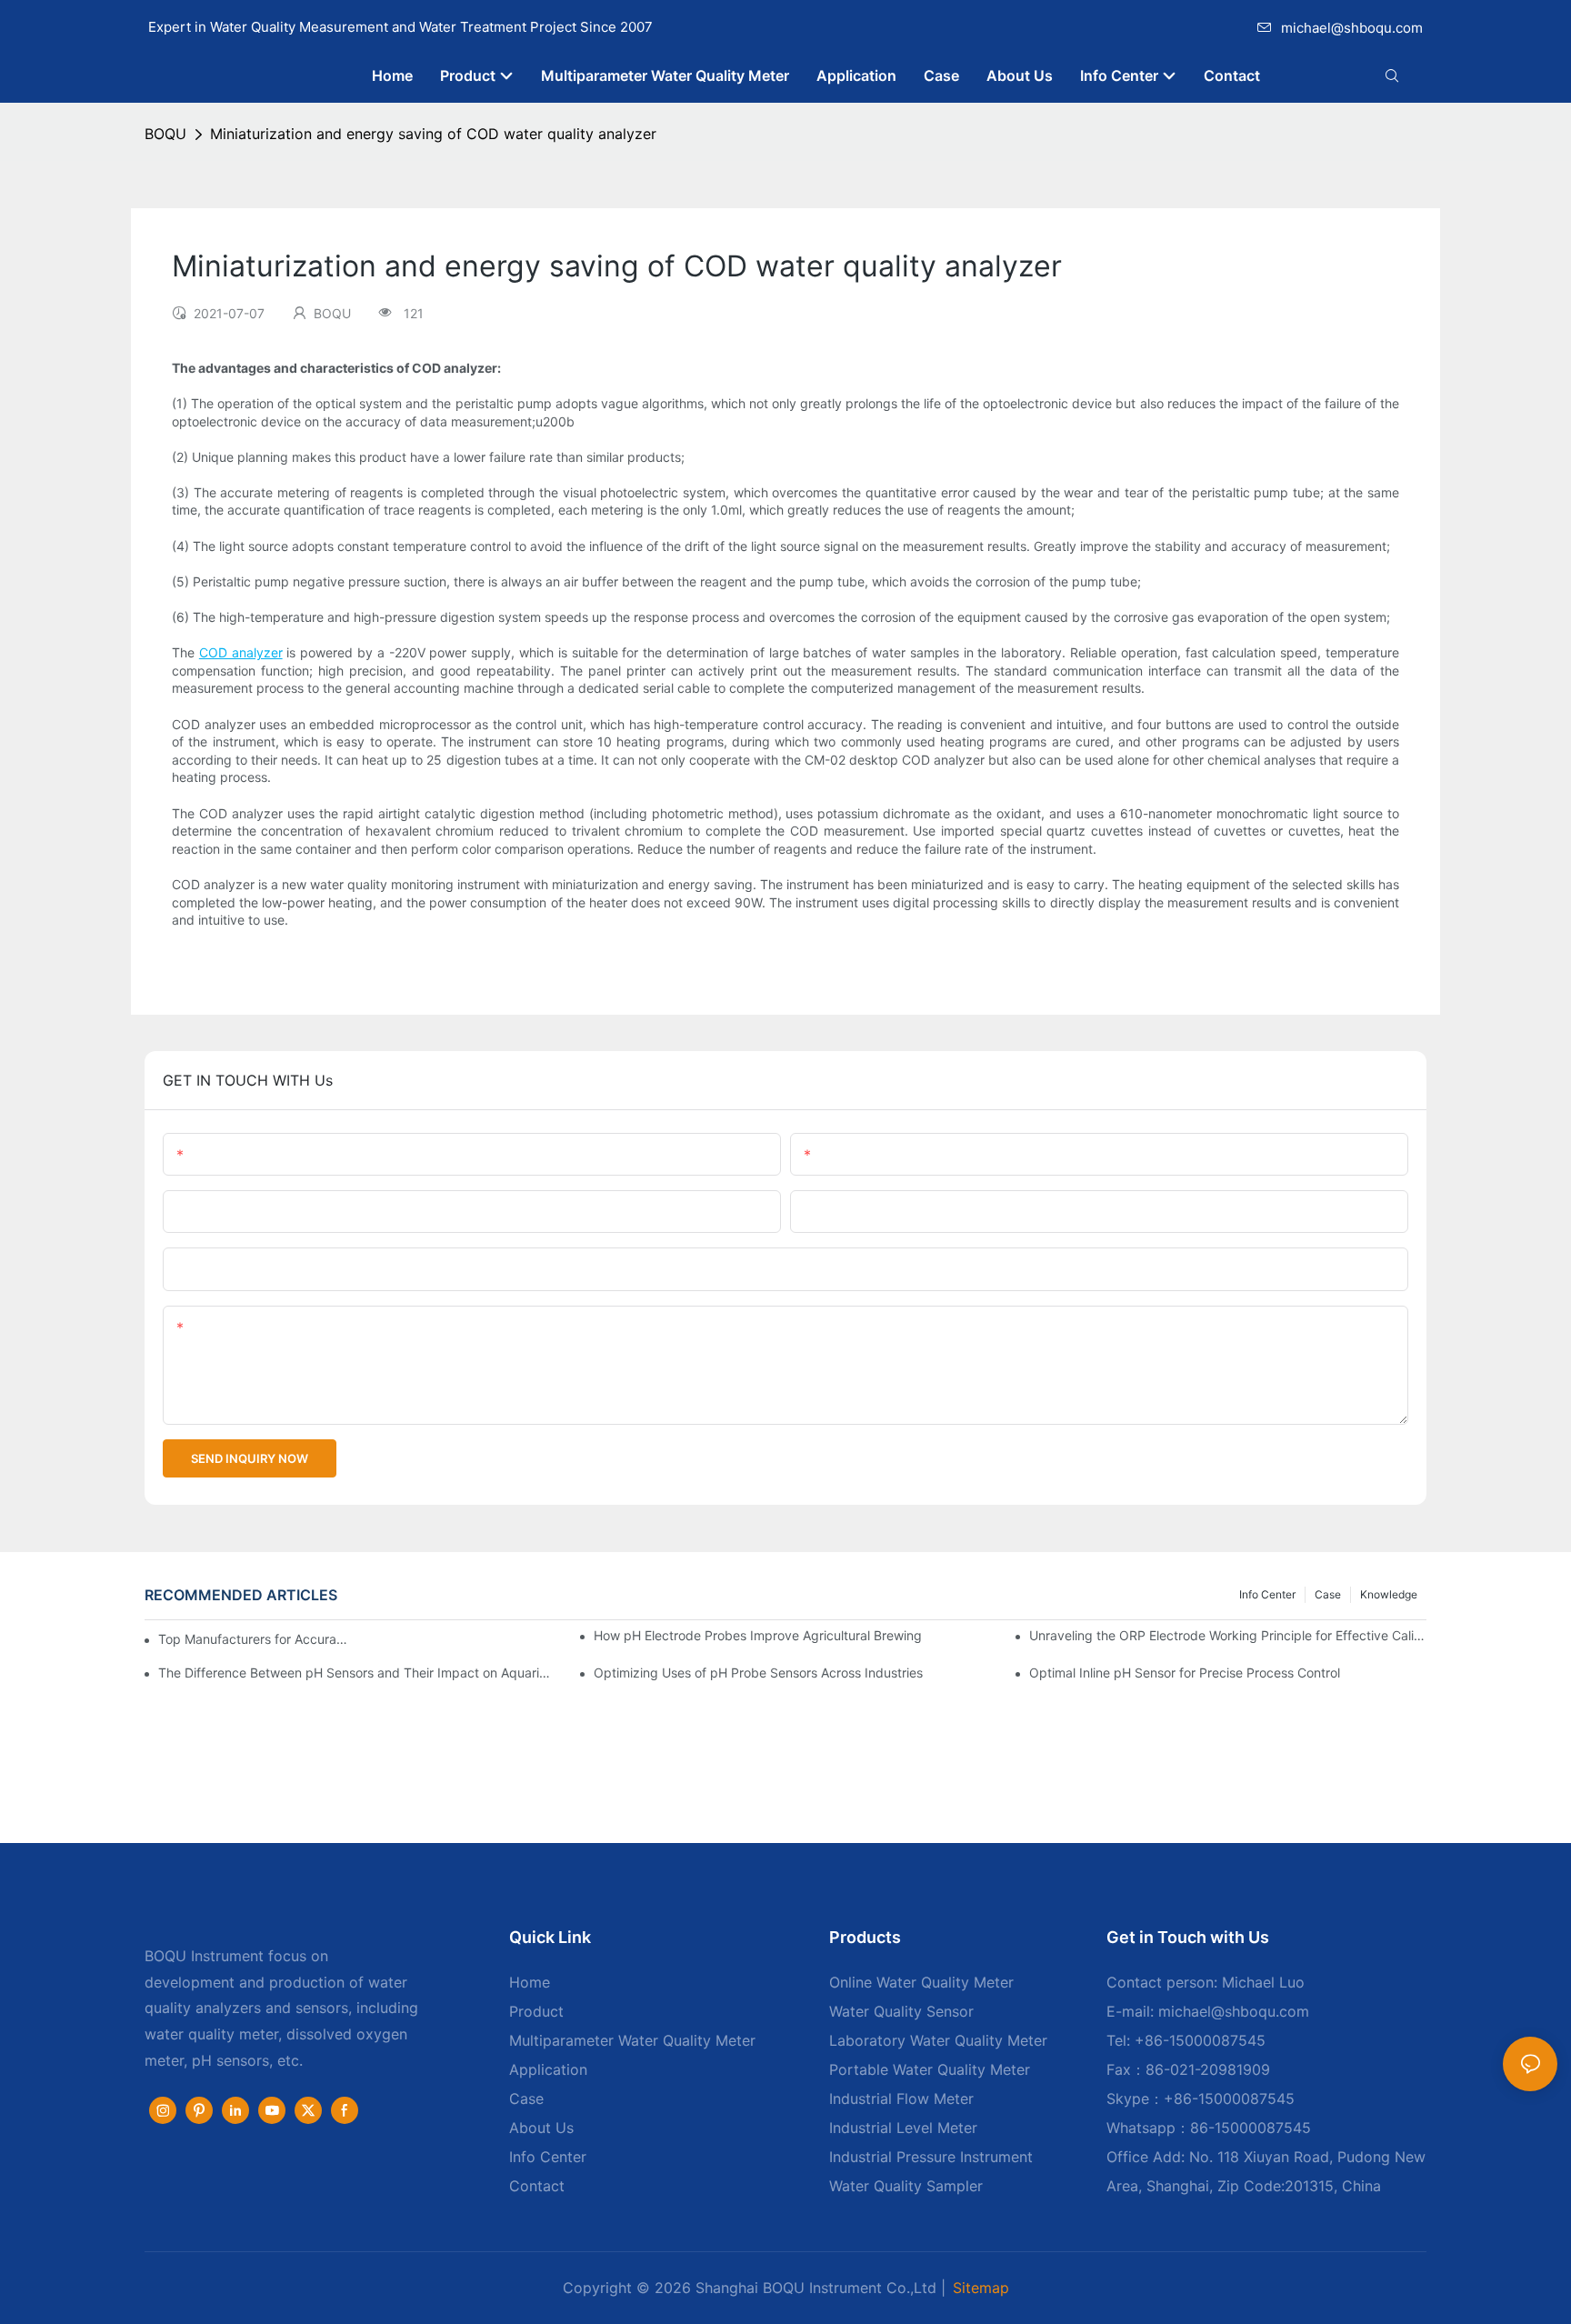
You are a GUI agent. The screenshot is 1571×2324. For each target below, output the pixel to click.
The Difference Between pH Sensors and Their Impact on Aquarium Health (357, 1673)
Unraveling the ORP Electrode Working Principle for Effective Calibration (1228, 1635)
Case (1328, 1594)
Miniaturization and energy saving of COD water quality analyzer (433, 134)
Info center (1267, 1594)
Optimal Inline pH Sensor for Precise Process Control (1185, 1673)
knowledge (1389, 1594)
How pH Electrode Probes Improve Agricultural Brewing (758, 1635)
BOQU (165, 134)
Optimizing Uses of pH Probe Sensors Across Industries (758, 1673)
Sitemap (981, 2288)
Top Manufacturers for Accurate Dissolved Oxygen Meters (254, 1639)
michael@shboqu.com (1352, 28)
